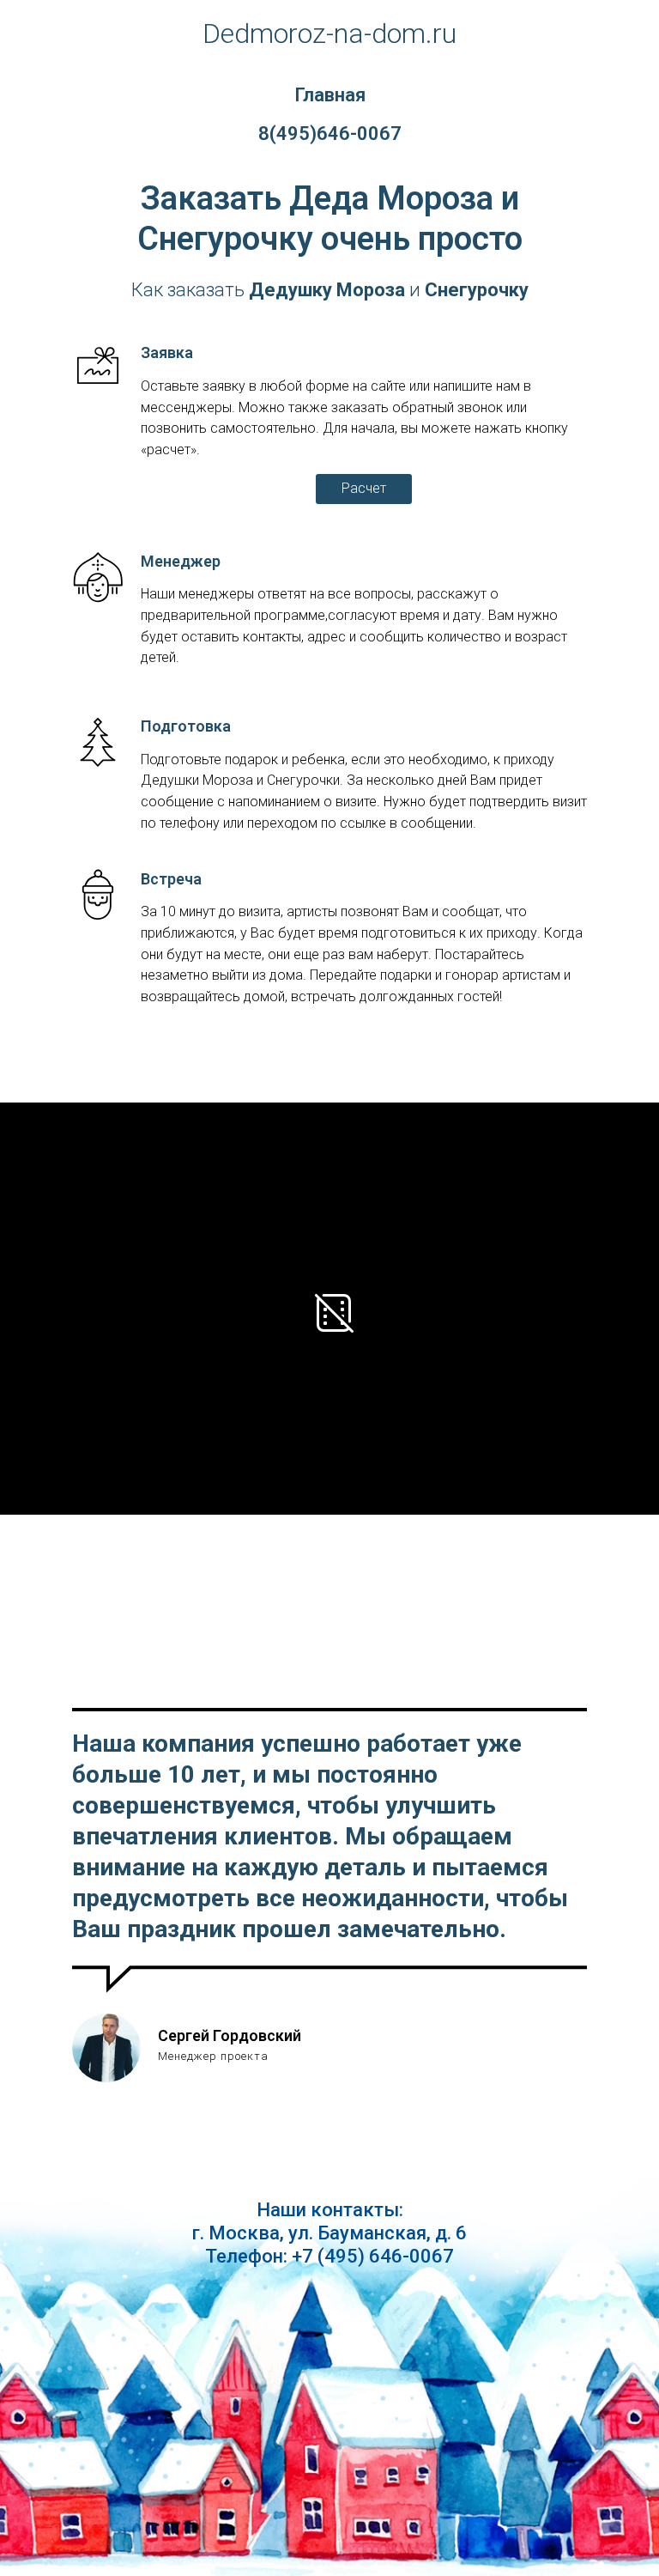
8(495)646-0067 (330, 134)
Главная (330, 95)
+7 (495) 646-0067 (373, 2256)
